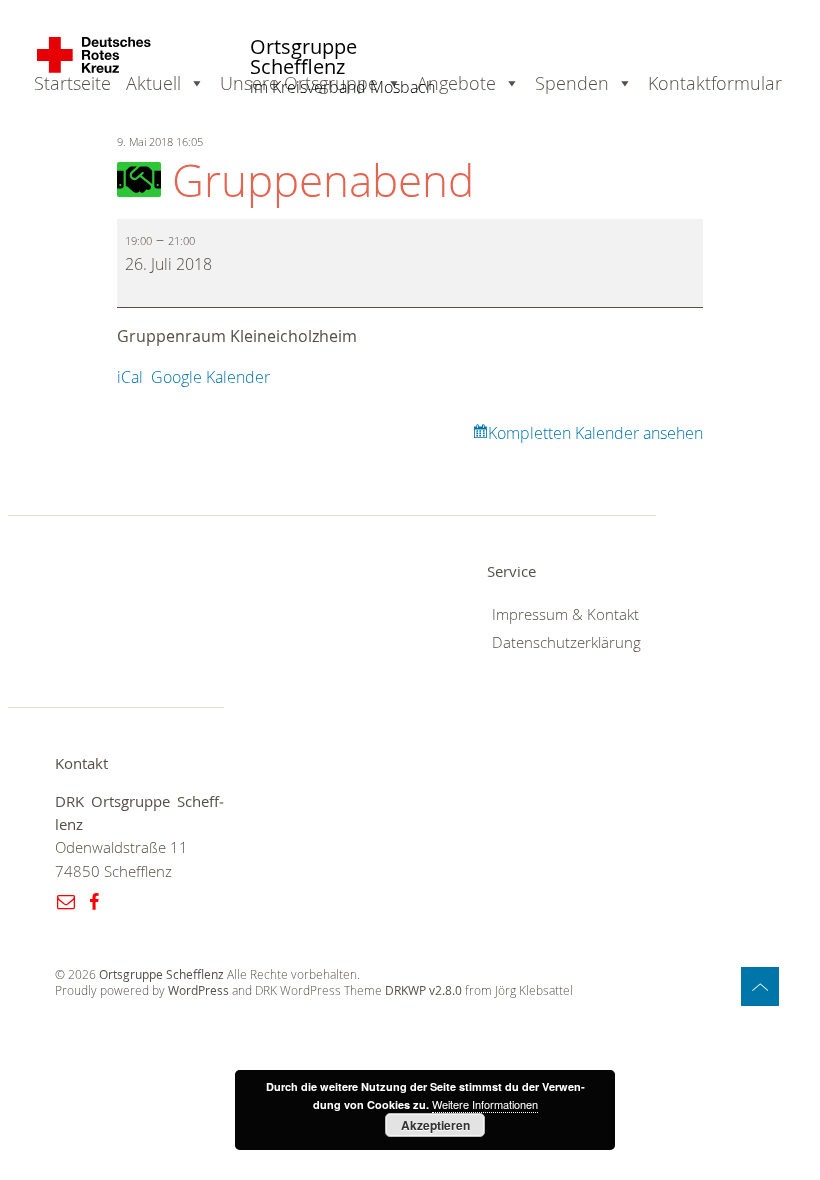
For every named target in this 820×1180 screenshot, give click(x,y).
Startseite (72, 83)
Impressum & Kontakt (565, 614)
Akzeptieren (435, 1125)
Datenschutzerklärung (566, 642)
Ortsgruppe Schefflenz (303, 57)
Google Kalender (210, 377)
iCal (130, 377)
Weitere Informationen (485, 1104)
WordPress (198, 990)
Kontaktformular (715, 83)
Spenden (572, 83)
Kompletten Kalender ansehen (595, 433)
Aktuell (153, 83)
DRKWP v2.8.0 (423, 990)
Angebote (456, 83)
